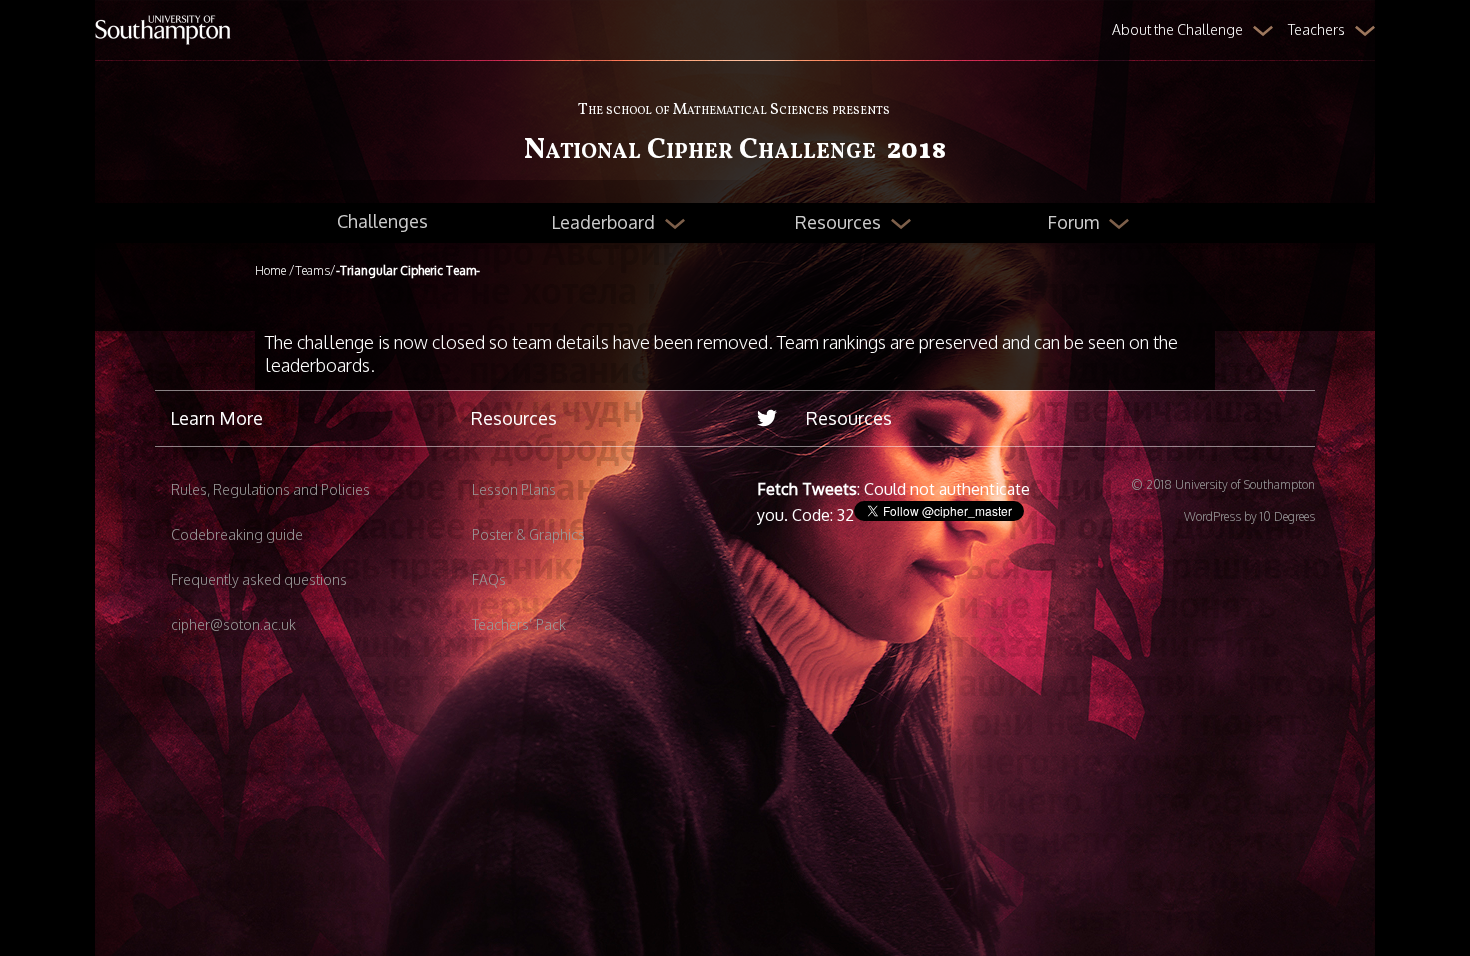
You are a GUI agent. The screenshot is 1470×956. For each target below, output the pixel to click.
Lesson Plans (514, 489)
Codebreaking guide (237, 534)
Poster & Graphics (528, 534)
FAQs (489, 579)
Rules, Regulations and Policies (270, 489)
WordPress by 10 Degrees (1249, 516)
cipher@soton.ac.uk (233, 624)
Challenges (382, 221)
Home (270, 270)
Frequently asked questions (259, 579)
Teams (312, 270)
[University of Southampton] (163, 30)
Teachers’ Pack (519, 624)
